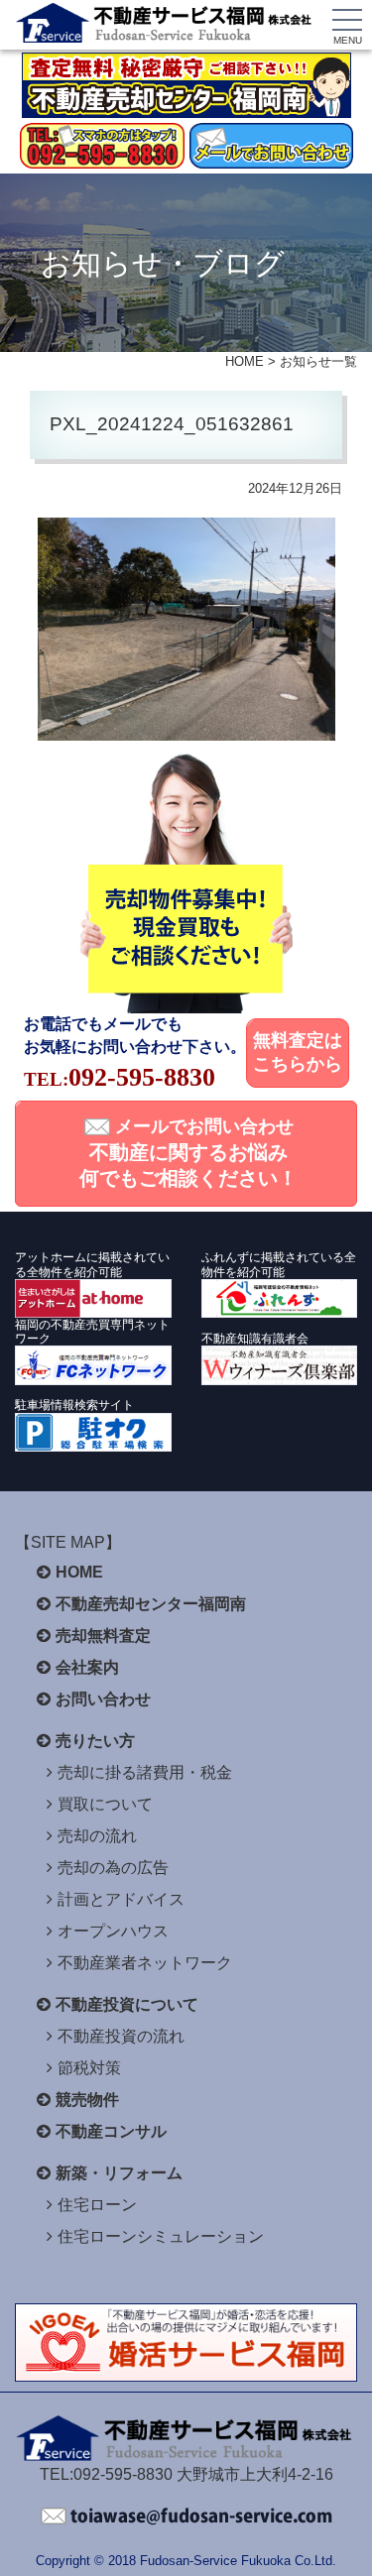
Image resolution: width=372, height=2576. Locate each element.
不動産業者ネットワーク (145, 1963)
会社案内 (87, 1667)
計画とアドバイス (121, 1899)
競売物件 (87, 2100)
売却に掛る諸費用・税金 (145, 1772)
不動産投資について (127, 2004)
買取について (105, 1804)
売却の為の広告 (113, 1868)
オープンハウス (113, 1931)
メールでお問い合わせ (188, 1153)
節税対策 (89, 2068)
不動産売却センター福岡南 (151, 1604)
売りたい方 (95, 1741)
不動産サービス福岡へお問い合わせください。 (186, 2517)
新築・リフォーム (119, 2173)
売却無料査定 (103, 1636)
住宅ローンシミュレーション (161, 2236)
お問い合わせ (103, 1699)
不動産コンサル (111, 2131)
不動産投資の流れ (121, 2036)
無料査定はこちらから (298, 1052)
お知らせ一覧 (318, 361)
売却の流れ (97, 1836)
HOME (245, 361)
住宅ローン (97, 2205)
